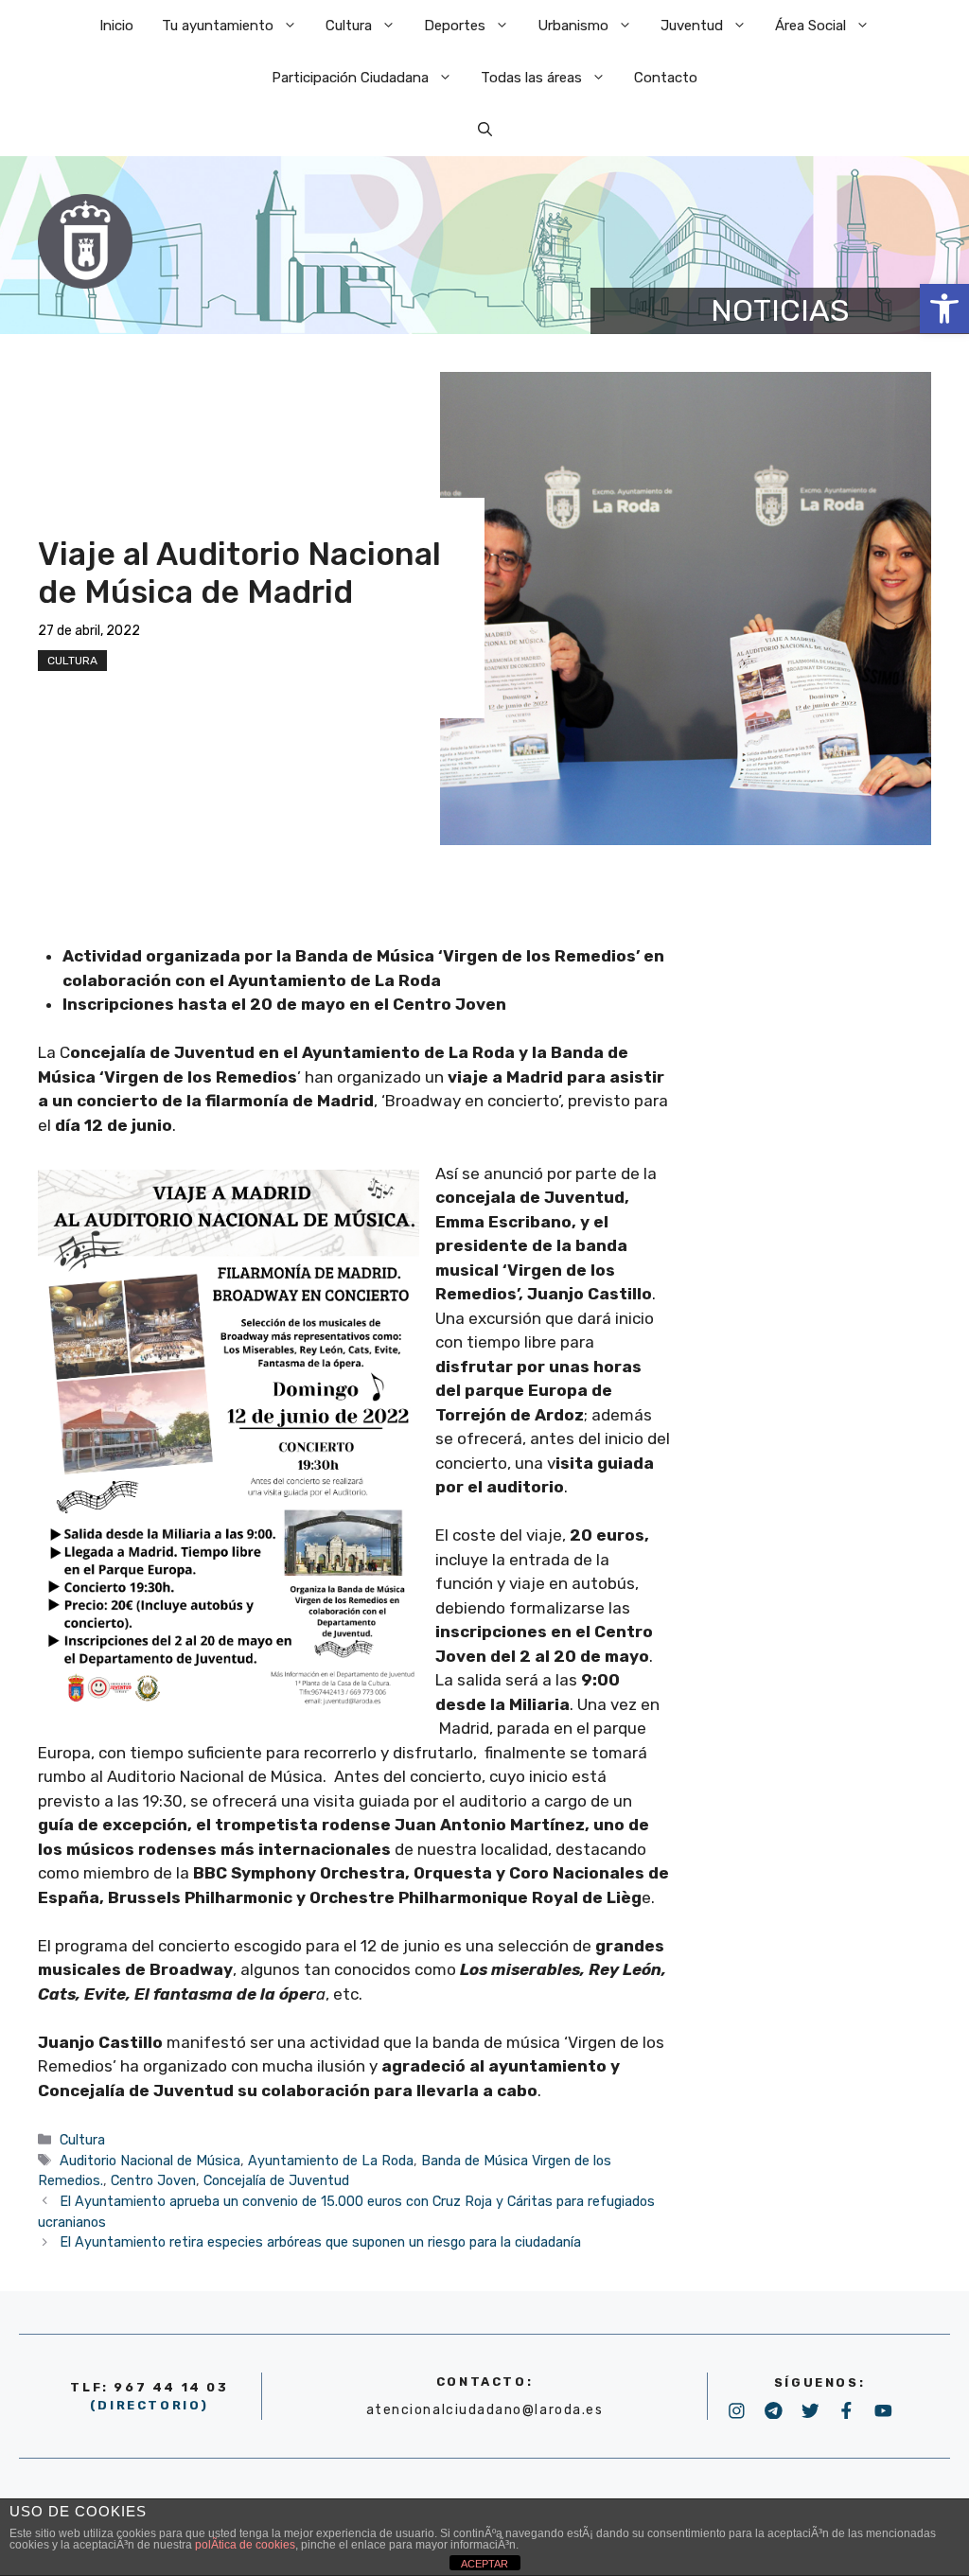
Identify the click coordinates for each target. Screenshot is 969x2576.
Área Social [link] (810, 26)
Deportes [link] (455, 26)
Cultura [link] (349, 26)
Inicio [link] (116, 26)
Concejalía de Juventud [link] (276, 2180)
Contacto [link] (666, 78)
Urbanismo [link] (573, 26)
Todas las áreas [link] (531, 78)
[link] (944, 309)
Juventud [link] (692, 26)
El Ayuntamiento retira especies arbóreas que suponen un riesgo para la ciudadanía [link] (320, 2242)
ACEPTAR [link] (484, 2564)
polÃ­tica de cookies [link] (245, 2545)
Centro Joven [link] (153, 2180)
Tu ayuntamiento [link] (218, 26)
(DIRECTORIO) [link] (150, 2405)
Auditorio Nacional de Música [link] (150, 2161)
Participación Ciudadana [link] (350, 78)
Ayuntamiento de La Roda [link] (331, 2161)
